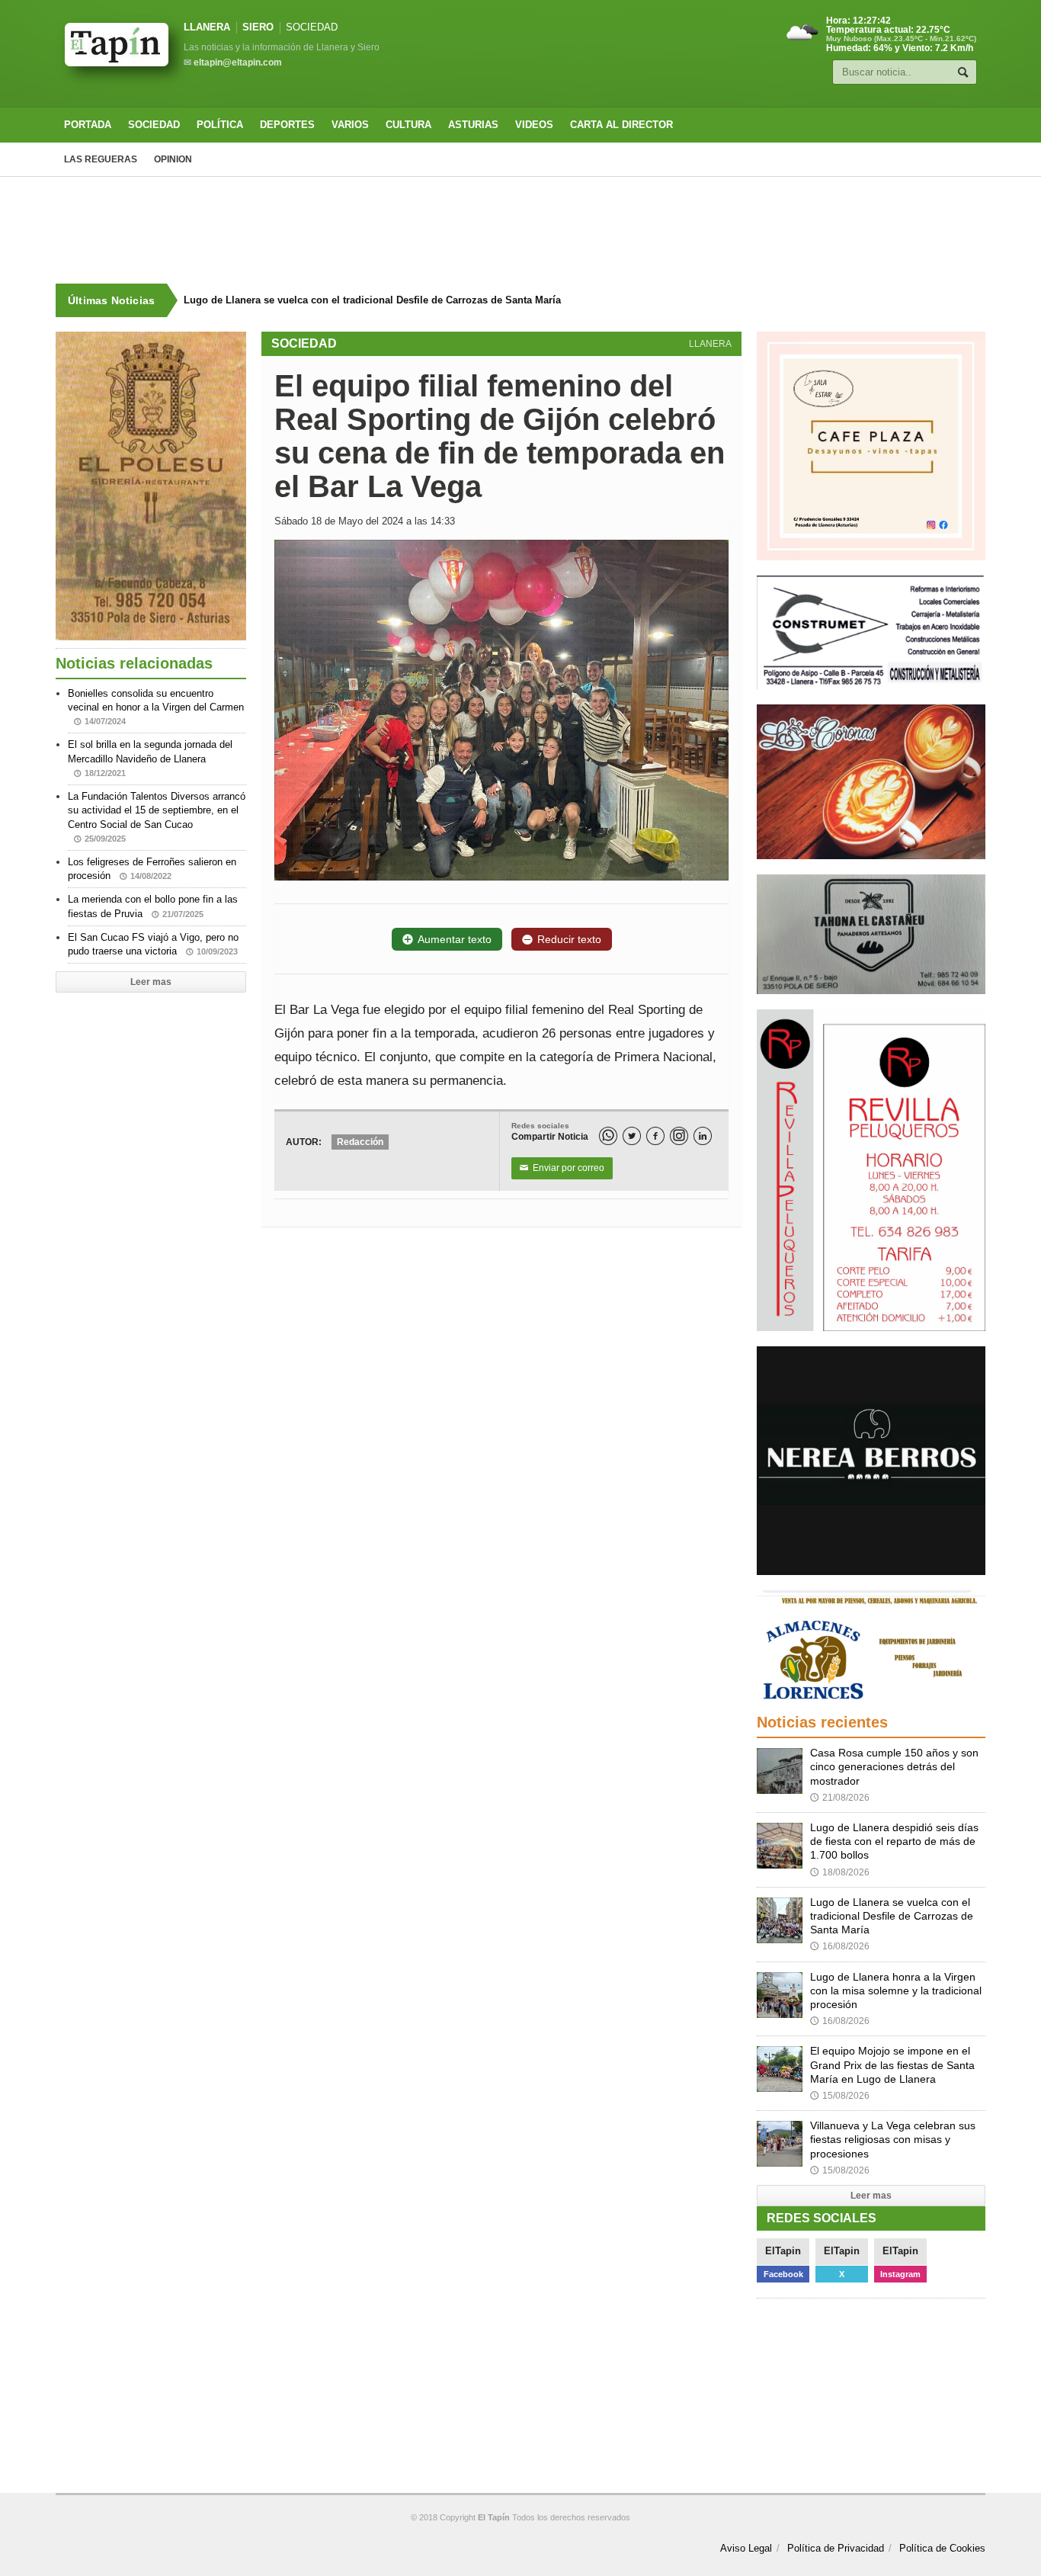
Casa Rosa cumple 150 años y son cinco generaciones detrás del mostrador (894, 1766)
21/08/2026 (840, 1798)
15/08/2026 (840, 2096)
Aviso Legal (746, 2548)
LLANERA (207, 27)
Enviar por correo (562, 1168)
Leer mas (151, 982)
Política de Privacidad (836, 2548)
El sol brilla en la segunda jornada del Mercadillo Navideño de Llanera (150, 758)
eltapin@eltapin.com (238, 63)
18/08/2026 (840, 1872)
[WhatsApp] (608, 1136)
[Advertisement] (520, 230)
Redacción (360, 1142)
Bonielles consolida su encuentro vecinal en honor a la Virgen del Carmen (156, 707)
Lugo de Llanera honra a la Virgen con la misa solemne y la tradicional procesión (896, 1991)
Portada (88, 125)
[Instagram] (679, 1136)
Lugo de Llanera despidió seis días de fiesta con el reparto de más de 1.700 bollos (894, 1841)
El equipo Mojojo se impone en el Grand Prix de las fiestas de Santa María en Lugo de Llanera (892, 2064)
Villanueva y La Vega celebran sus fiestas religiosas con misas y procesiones (893, 2139)
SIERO (258, 27)
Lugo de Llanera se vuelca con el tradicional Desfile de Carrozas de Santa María (372, 300)
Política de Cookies (942, 2548)
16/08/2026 (840, 1946)
